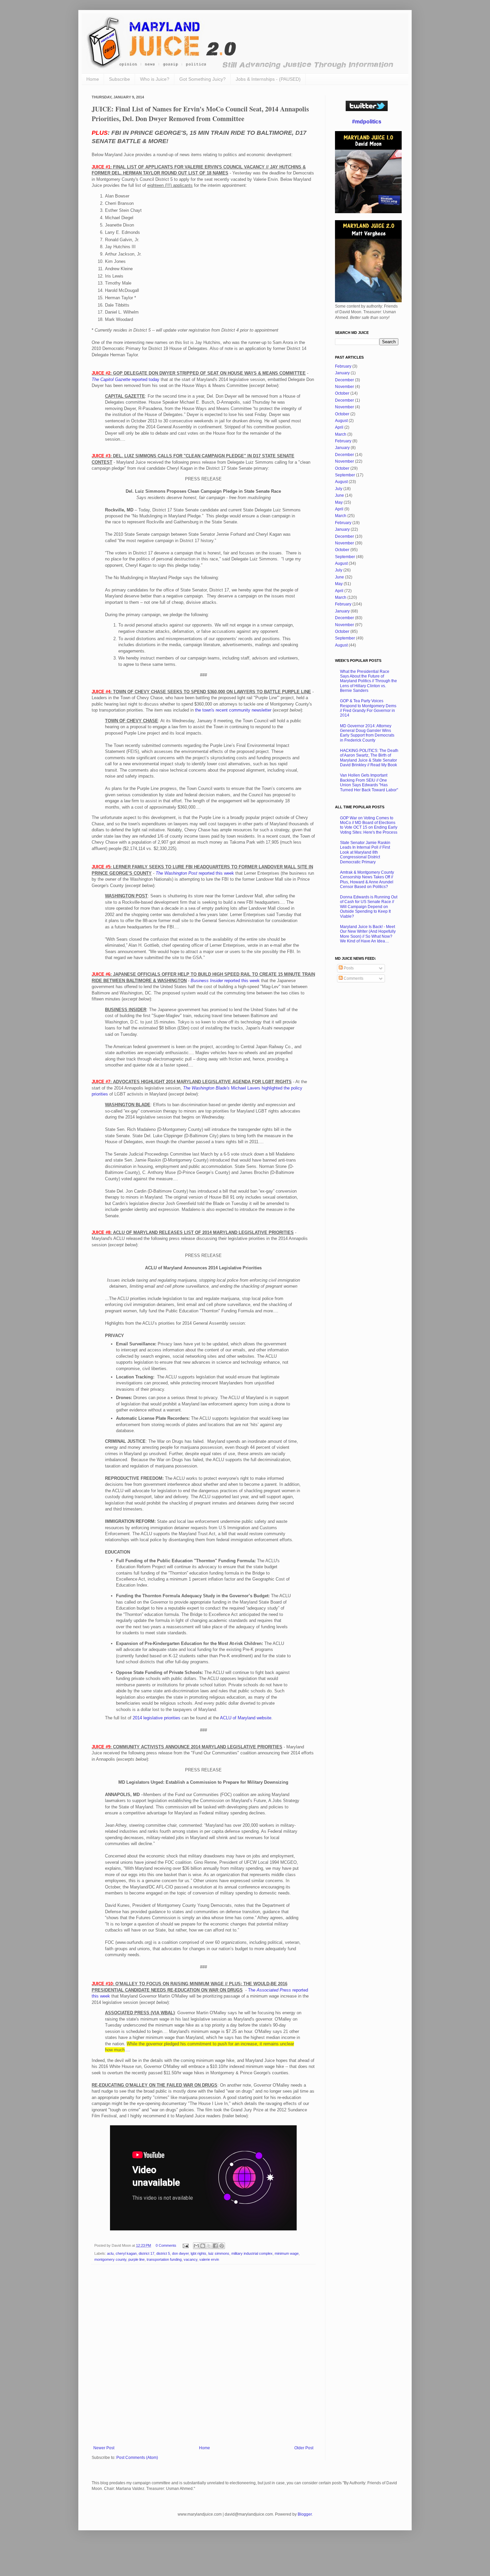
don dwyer (180, 2253)
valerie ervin (209, 2259)
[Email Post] (185, 2245)
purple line (136, 2259)
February (343, 366)
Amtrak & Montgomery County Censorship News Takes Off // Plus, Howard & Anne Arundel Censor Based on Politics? (367, 880)
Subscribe (119, 79)
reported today (125, 379)
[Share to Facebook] (215, 2246)
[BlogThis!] (203, 2246)
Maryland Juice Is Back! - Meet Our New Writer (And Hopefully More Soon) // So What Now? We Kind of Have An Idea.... (368, 934)
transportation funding (164, 2259)
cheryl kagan (126, 2253)
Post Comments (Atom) (137, 2458)
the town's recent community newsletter (233, 710)
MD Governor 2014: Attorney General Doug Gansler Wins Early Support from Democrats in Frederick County (367, 733)
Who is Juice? (155, 79)
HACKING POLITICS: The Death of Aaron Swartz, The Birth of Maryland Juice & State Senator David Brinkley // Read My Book (369, 758)
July (339, 489)
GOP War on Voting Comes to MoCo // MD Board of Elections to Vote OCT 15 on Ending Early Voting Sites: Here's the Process (369, 825)
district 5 (163, 2253)
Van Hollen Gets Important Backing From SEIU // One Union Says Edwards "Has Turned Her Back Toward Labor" (369, 782)
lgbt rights (198, 2253)
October (342, 393)
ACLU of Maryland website (246, 1718)
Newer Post (104, 2448)
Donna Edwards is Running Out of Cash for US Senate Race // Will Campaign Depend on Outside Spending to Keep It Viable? (369, 907)
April (339, 427)
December (344, 380)
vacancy (190, 2259)
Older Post (304, 2448)
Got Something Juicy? (202, 79)
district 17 (146, 2253)
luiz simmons (219, 2253)
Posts (348, 968)
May (339, 502)
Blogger (305, 2514)
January (342, 373)
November (344, 387)
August (341, 421)
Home (93, 79)
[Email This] (196, 2246)
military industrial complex (252, 2253)
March (341, 434)
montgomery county (110, 2259)
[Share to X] (209, 2246)
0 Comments (166, 2245)
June (339, 495)
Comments (353, 978)
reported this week (195, 873)
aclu (110, 2253)
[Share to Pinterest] (222, 2246)
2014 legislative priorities (156, 1718)
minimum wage (287, 2253)
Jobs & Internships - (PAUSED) (268, 79)
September (345, 475)
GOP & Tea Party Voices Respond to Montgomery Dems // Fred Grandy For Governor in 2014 (368, 708)
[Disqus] (203, 2356)
